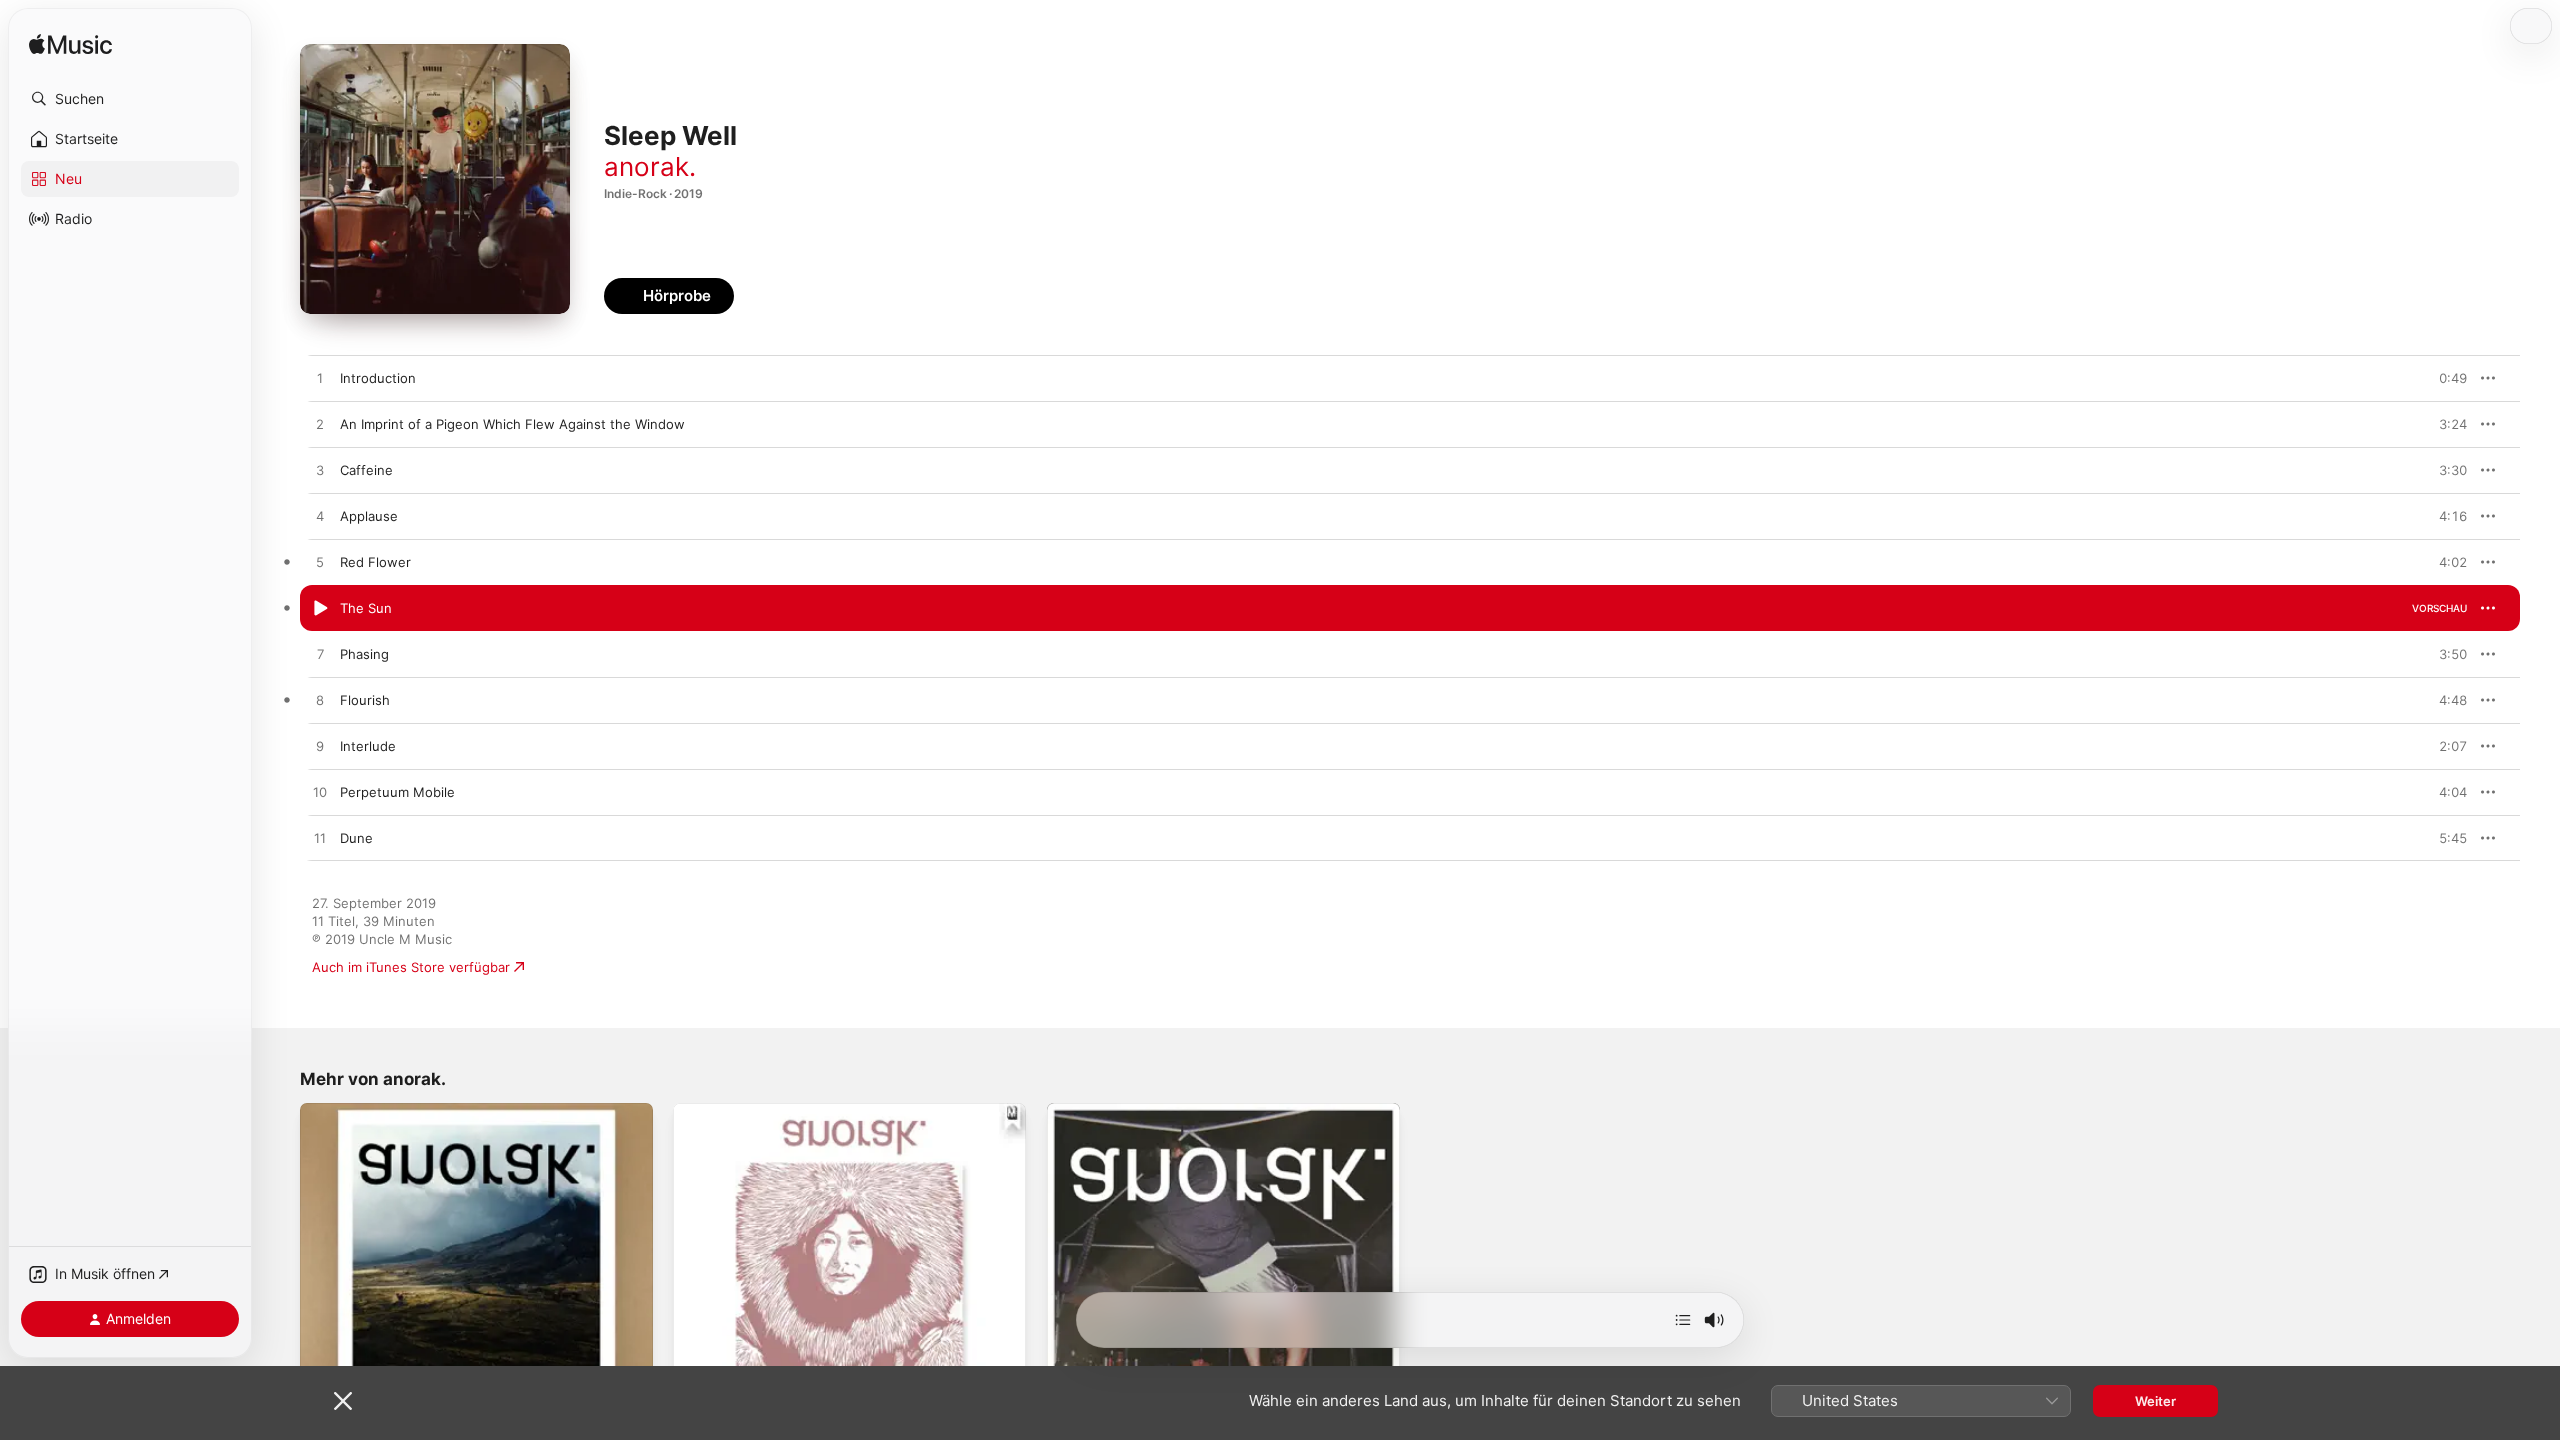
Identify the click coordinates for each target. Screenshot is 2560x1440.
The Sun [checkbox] (366, 608)
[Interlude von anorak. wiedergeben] (320, 747)
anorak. (650, 166)
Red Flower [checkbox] (375, 562)
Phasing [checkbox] (364, 654)
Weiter (2155, 1401)
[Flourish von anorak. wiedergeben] (320, 701)
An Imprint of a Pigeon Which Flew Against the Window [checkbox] (512, 424)
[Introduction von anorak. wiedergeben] (320, 379)
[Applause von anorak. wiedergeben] (320, 517)
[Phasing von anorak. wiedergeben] (320, 655)
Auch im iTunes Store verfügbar (411, 967)
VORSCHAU (2439, 378)
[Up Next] (1683, 1320)
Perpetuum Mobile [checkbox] (397, 792)
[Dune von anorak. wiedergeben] (320, 839)
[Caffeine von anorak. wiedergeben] (320, 471)
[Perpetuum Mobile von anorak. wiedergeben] (320, 793)
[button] (130, 99)
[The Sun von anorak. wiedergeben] (320, 609)
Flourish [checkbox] (365, 700)
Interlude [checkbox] (368, 746)
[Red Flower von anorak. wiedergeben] (320, 563)
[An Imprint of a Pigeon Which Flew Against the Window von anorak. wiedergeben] (320, 425)
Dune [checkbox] (356, 838)
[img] (70, 45)
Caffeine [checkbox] (366, 470)
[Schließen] (343, 1401)
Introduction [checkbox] (378, 378)
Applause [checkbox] (369, 516)
